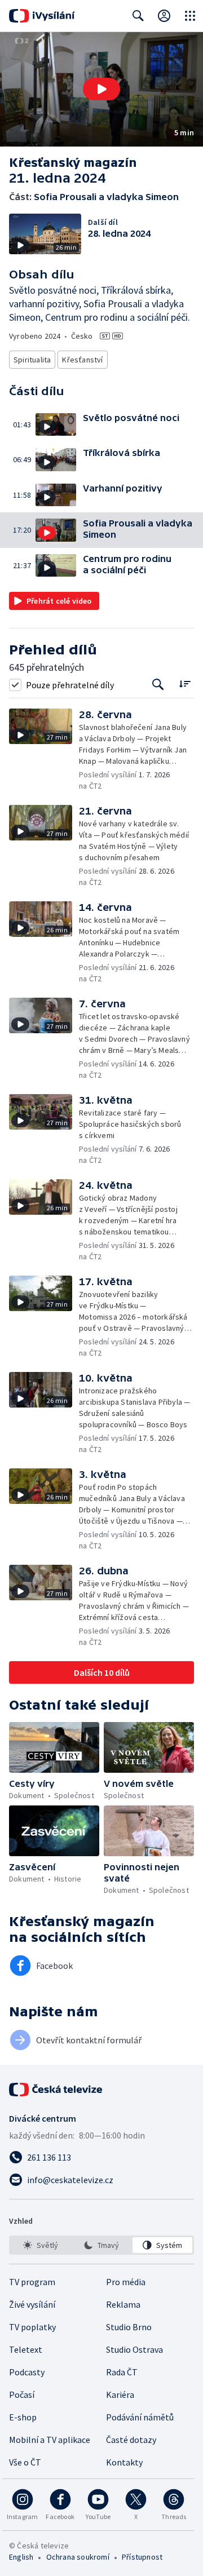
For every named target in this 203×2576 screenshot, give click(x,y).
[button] (101, 89)
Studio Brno (129, 2327)
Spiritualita (32, 360)
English (21, 2557)
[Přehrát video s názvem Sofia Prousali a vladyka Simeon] (101, 89)
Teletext (26, 2349)
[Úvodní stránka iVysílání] (42, 16)
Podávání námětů (140, 2417)
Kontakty (124, 2462)
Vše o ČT (25, 2462)
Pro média (126, 2282)
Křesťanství (82, 360)
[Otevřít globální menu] (190, 16)
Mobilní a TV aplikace (50, 2440)
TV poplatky (32, 2327)
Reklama (123, 2304)
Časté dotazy (131, 2440)
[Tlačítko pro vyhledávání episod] (158, 685)
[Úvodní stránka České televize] (56, 2090)
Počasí (22, 2394)
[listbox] (101, 2245)
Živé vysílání (32, 2304)
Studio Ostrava (134, 2349)
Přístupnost (142, 2557)
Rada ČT (122, 2372)
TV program (32, 2282)
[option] (41, 2245)
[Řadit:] (185, 683)
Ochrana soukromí (78, 2557)
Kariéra (120, 2394)
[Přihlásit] (164, 16)
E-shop (23, 2417)
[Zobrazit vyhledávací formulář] (138, 16)
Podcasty (27, 2372)
